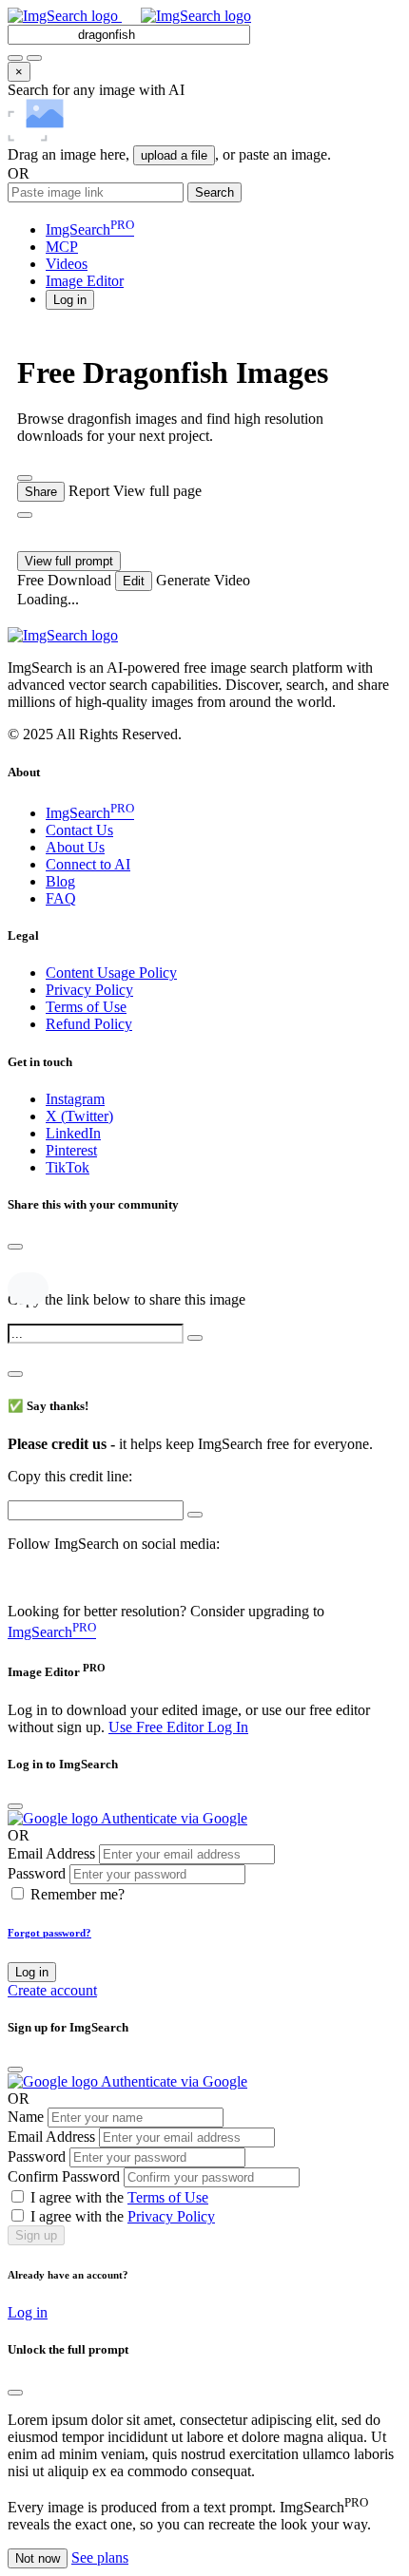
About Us (75, 847)
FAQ (61, 898)
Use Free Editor (158, 1727)
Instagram (75, 1099)
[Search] (34, 58)
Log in (32, 1972)
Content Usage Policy (111, 973)
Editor (85, 281)
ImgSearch (90, 229)
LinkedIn (73, 1133)
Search (214, 192)
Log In (228, 1727)
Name (26, 2117)
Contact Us (79, 830)
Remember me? (78, 1894)
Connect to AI (88, 864)
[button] (70, 299)
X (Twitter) (79, 1116)
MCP (62, 247)
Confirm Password (64, 2176)
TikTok (68, 1167)
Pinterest (71, 1150)
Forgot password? (49, 1933)
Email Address (51, 1853)
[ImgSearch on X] (16, 1579)
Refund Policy (89, 1024)
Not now (38, 2558)
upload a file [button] (174, 155)
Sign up (36, 2235)
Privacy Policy (89, 990)
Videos (67, 264)
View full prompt (69, 561)
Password (37, 1873)
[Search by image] (15, 58)
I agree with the (119, 2197)
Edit (134, 581)
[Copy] (195, 1338)
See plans (100, 2557)
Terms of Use (86, 1007)
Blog (60, 881)
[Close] (15, 1247)
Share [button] (41, 492)
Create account (52, 1990)
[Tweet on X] (19, 1267)
